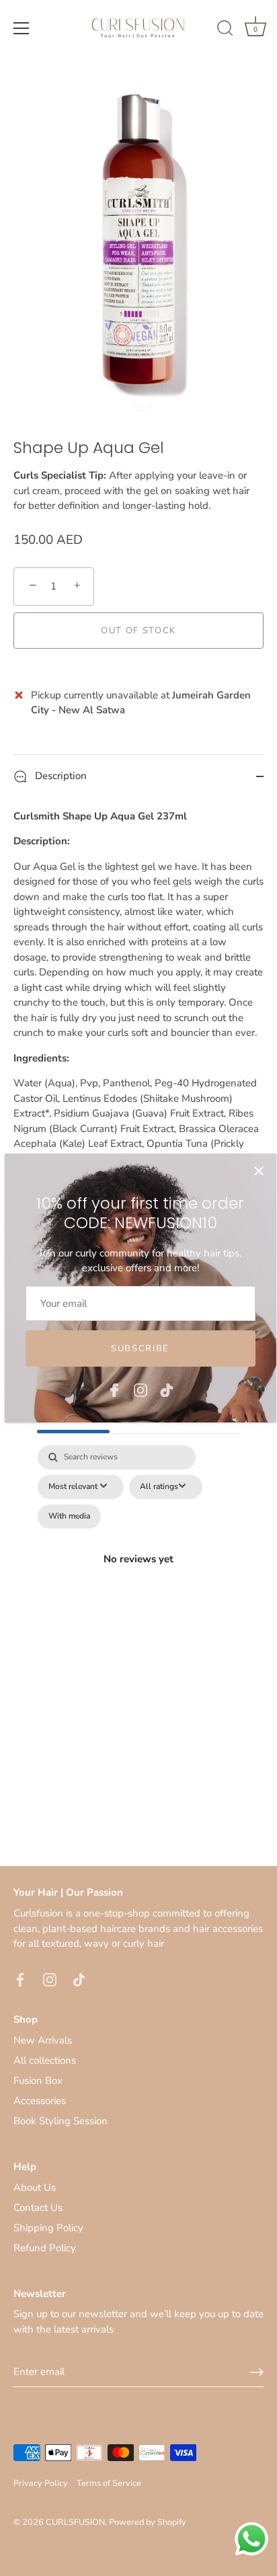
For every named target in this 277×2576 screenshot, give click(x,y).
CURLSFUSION (75, 2522)
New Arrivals (43, 2040)
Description (60, 776)
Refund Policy (45, 2248)
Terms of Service (109, 2483)
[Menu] (22, 28)
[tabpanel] (138, 1575)
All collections (45, 2060)
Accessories (40, 2101)
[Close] (259, 1171)
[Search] (225, 30)
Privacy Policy (41, 2483)
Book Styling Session (61, 2121)
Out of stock (138, 631)
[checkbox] (69, 1517)
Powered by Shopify (148, 2522)
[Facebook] (114, 1389)
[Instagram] (141, 1389)
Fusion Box (38, 2081)
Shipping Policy (48, 2228)
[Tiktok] (167, 1389)
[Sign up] (257, 2372)
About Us (35, 2187)
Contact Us (38, 2208)
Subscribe (140, 1349)
